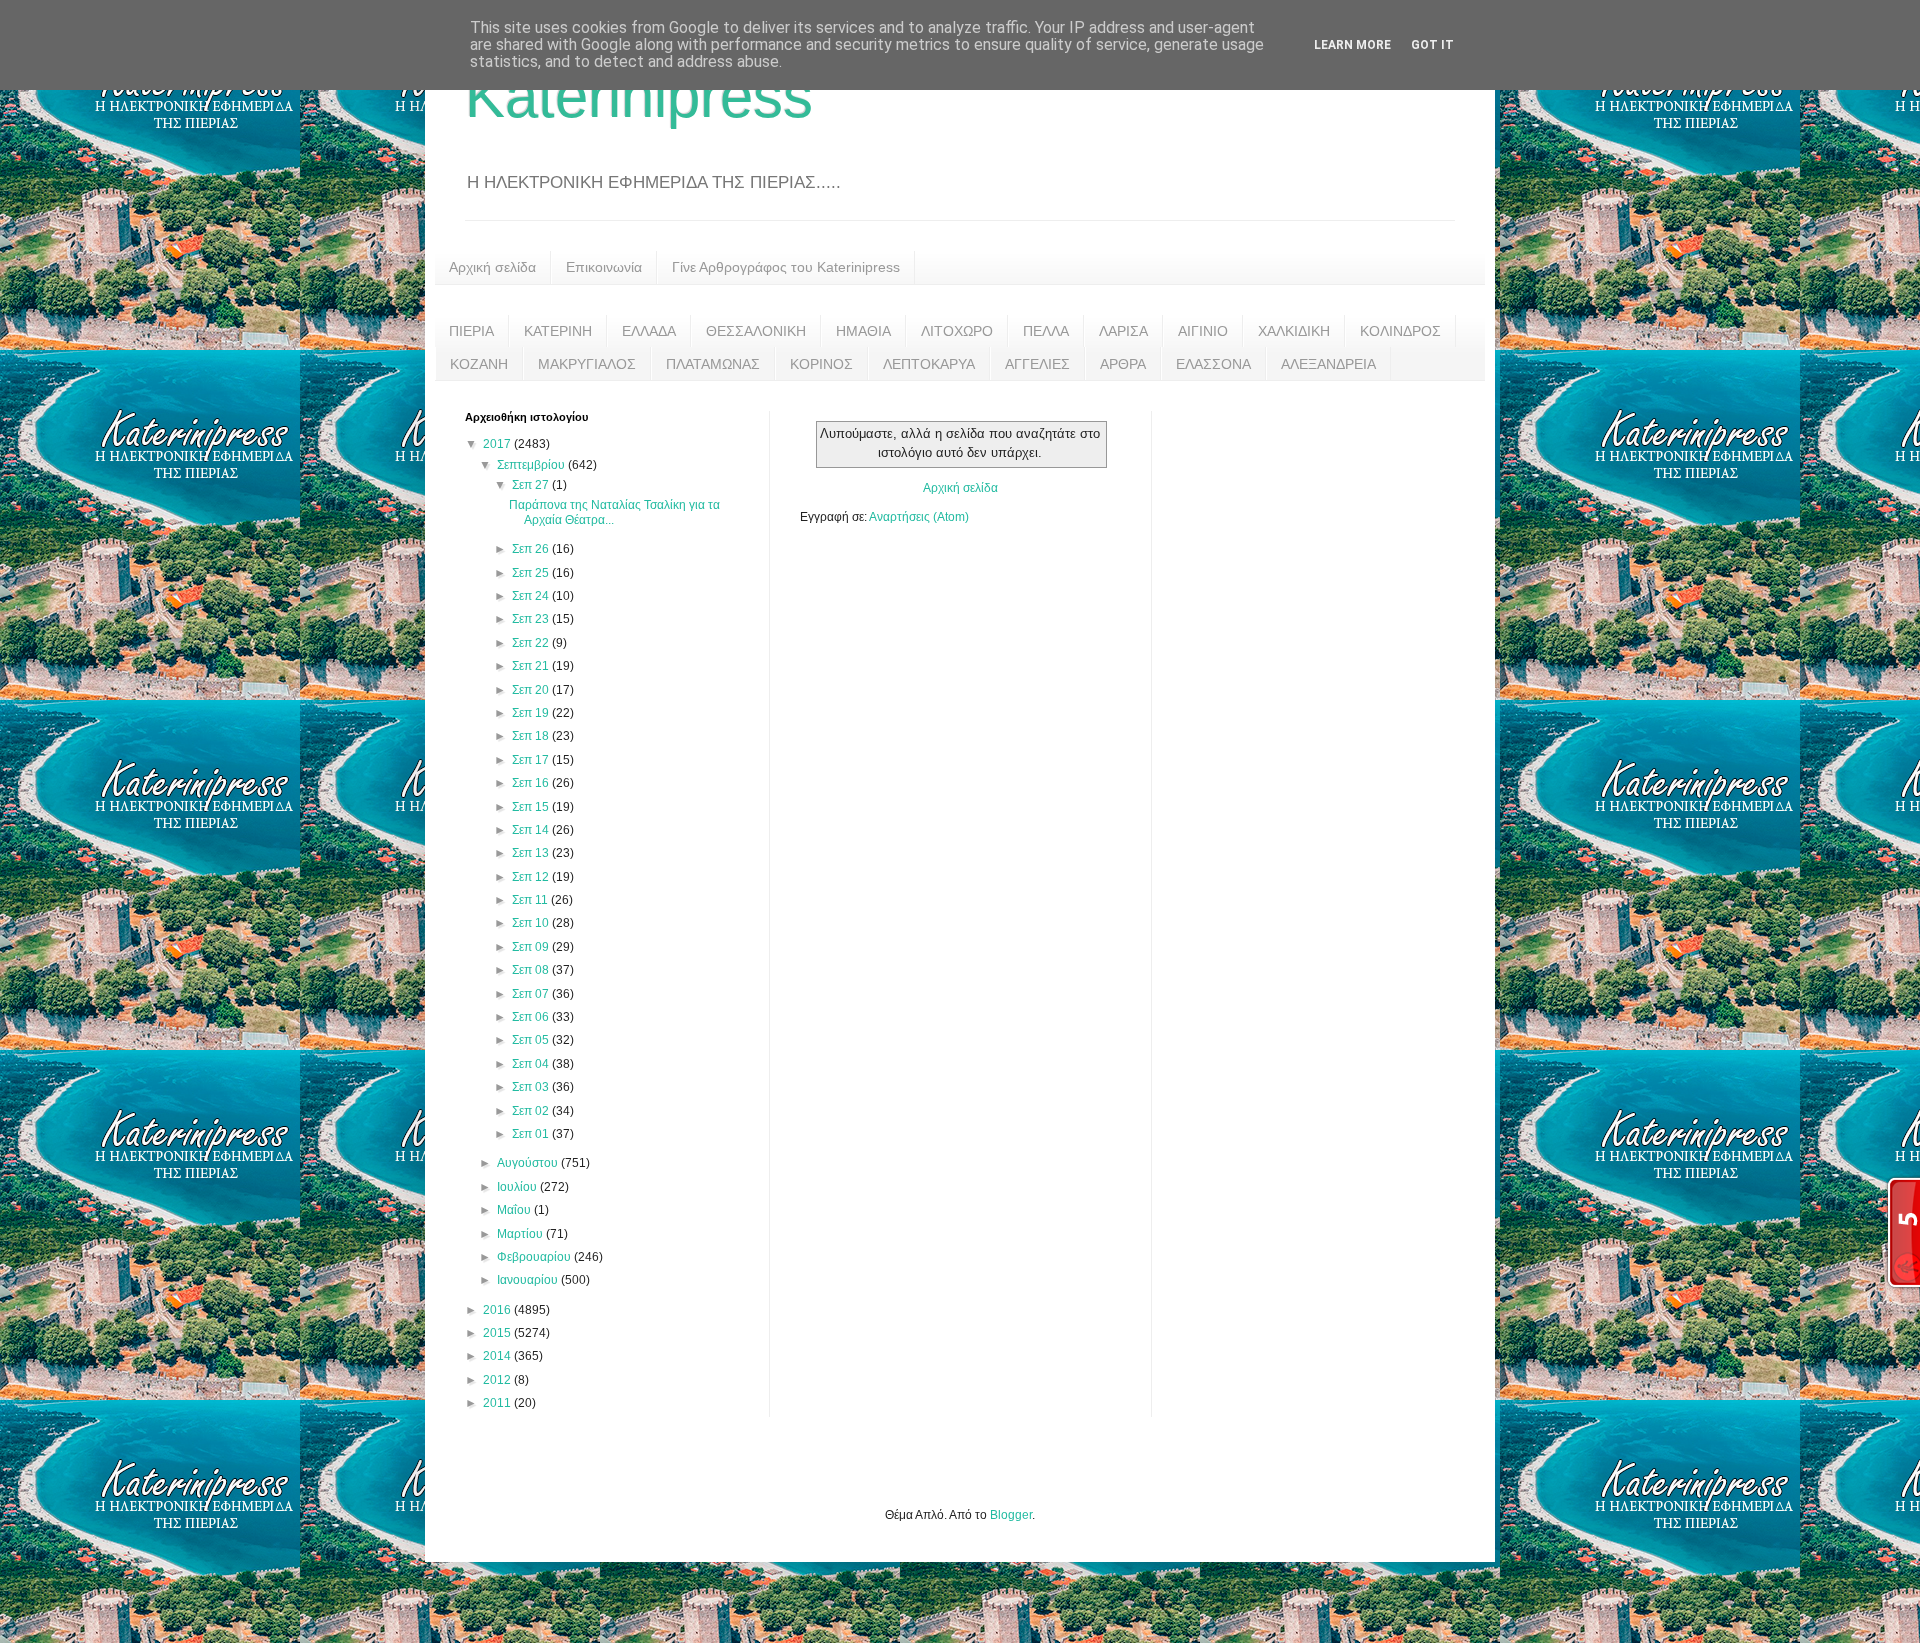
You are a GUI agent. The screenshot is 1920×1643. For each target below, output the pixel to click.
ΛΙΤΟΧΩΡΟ (957, 331)
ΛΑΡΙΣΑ (1123, 331)
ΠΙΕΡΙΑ (471, 331)
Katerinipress (639, 96)
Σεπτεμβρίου (532, 465)
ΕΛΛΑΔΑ (649, 331)
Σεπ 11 (531, 900)
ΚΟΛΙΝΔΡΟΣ (1400, 331)
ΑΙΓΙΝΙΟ (1203, 331)
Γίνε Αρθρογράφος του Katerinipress (786, 267)
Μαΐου (515, 1210)
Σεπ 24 (532, 596)
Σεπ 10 (532, 923)
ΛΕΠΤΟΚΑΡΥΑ (929, 364)
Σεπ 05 (532, 1040)
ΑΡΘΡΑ (1123, 364)
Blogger (1011, 1515)
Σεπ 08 (532, 970)
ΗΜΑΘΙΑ (863, 331)
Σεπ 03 (532, 1087)
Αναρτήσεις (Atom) (919, 517)
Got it (1432, 45)
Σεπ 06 (532, 1017)
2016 (498, 1310)
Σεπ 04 (532, 1064)
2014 (498, 1356)
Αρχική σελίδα (492, 267)
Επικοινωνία (604, 267)
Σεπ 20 (532, 690)
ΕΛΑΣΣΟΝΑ (1213, 364)
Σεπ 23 (532, 619)
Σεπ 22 (532, 643)
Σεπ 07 (532, 994)
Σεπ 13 (532, 853)
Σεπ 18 (532, 736)
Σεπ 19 (532, 713)
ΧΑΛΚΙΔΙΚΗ (1294, 331)
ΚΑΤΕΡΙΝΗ (558, 331)
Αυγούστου (529, 1163)
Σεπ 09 (532, 947)
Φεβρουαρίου (535, 1257)
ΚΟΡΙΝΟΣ (821, 364)
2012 (498, 1380)
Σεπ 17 (532, 760)
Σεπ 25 (532, 573)
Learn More (1352, 45)
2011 (498, 1403)
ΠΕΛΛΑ (1046, 331)
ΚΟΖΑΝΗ (479, 364)
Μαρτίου (521, 1234)
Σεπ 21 (532, 666)
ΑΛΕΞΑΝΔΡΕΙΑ (1328, 364)
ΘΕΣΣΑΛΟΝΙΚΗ (756, 331)
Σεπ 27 (532, 485)
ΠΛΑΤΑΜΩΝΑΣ (713, 364)
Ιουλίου (518, 1187)
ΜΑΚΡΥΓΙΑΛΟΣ (587, 364)
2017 (498, 444)
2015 (498, 1333)
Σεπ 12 (532, 877)
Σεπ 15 (532, 807)
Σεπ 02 (532, 1111)
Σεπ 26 (532, 549)
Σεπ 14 (532, 830)
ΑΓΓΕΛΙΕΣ (1037, 364)
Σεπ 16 (532, 783)
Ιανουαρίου (529, 1280)
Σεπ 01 (532, 1134)
